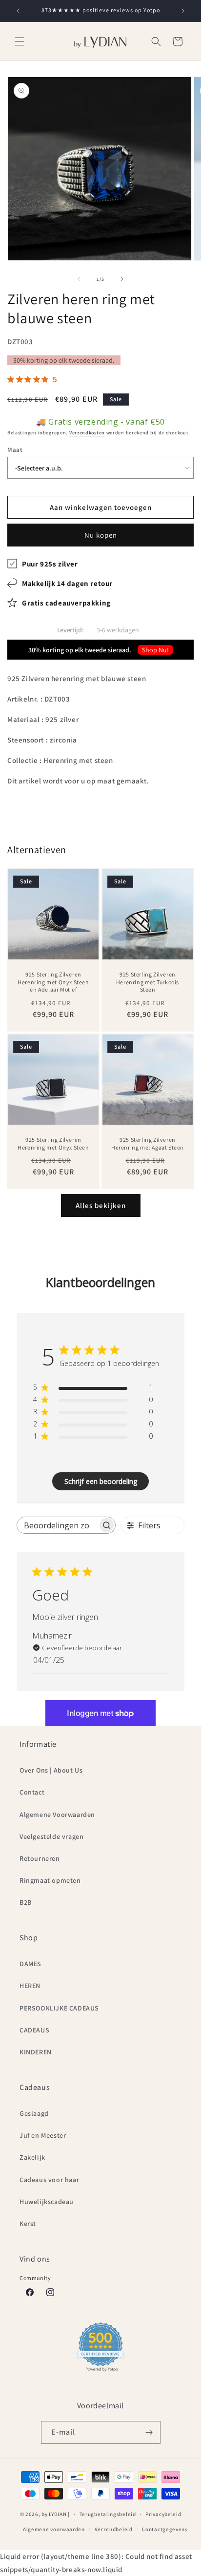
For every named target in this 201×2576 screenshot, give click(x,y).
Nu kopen (101, 535)
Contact (32, 1792)
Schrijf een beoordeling (101, 1481)
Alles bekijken (101, 1205)
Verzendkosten (87, 433)
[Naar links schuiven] (79, 279)
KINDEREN (36, 2052)
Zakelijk (32, 2157)
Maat (15, 450)
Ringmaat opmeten (50, 1880)
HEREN (30, 1986)
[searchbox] (57, 1525)
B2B (26, 1902)
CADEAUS (34, 2030)
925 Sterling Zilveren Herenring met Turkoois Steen (148, 982)
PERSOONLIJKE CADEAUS (59, 2008)
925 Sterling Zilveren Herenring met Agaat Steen (148, 1143)
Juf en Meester (43, 2135)
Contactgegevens (165, 2529)
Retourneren (40, 1858)
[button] (20, 41)
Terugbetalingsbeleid (108, 2514)
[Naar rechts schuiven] (122, 279)
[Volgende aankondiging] (183, 11)
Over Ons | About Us (51, 1770)
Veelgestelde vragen (51, 1836)
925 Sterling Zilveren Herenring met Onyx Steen (53, 1143)
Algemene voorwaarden (54, 2529)
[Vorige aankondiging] (18, 11)
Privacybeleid (163, 2514)
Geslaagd (34, 2113)
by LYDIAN (54, 2514)
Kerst (28, 2224)
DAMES (30, 1964)
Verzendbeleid (114, 2529)
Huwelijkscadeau (47, 2202)
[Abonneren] (149, 2432)
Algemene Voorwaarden (57, 1815)
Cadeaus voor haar (49, 2180)
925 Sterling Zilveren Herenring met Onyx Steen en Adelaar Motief (53, 982)
